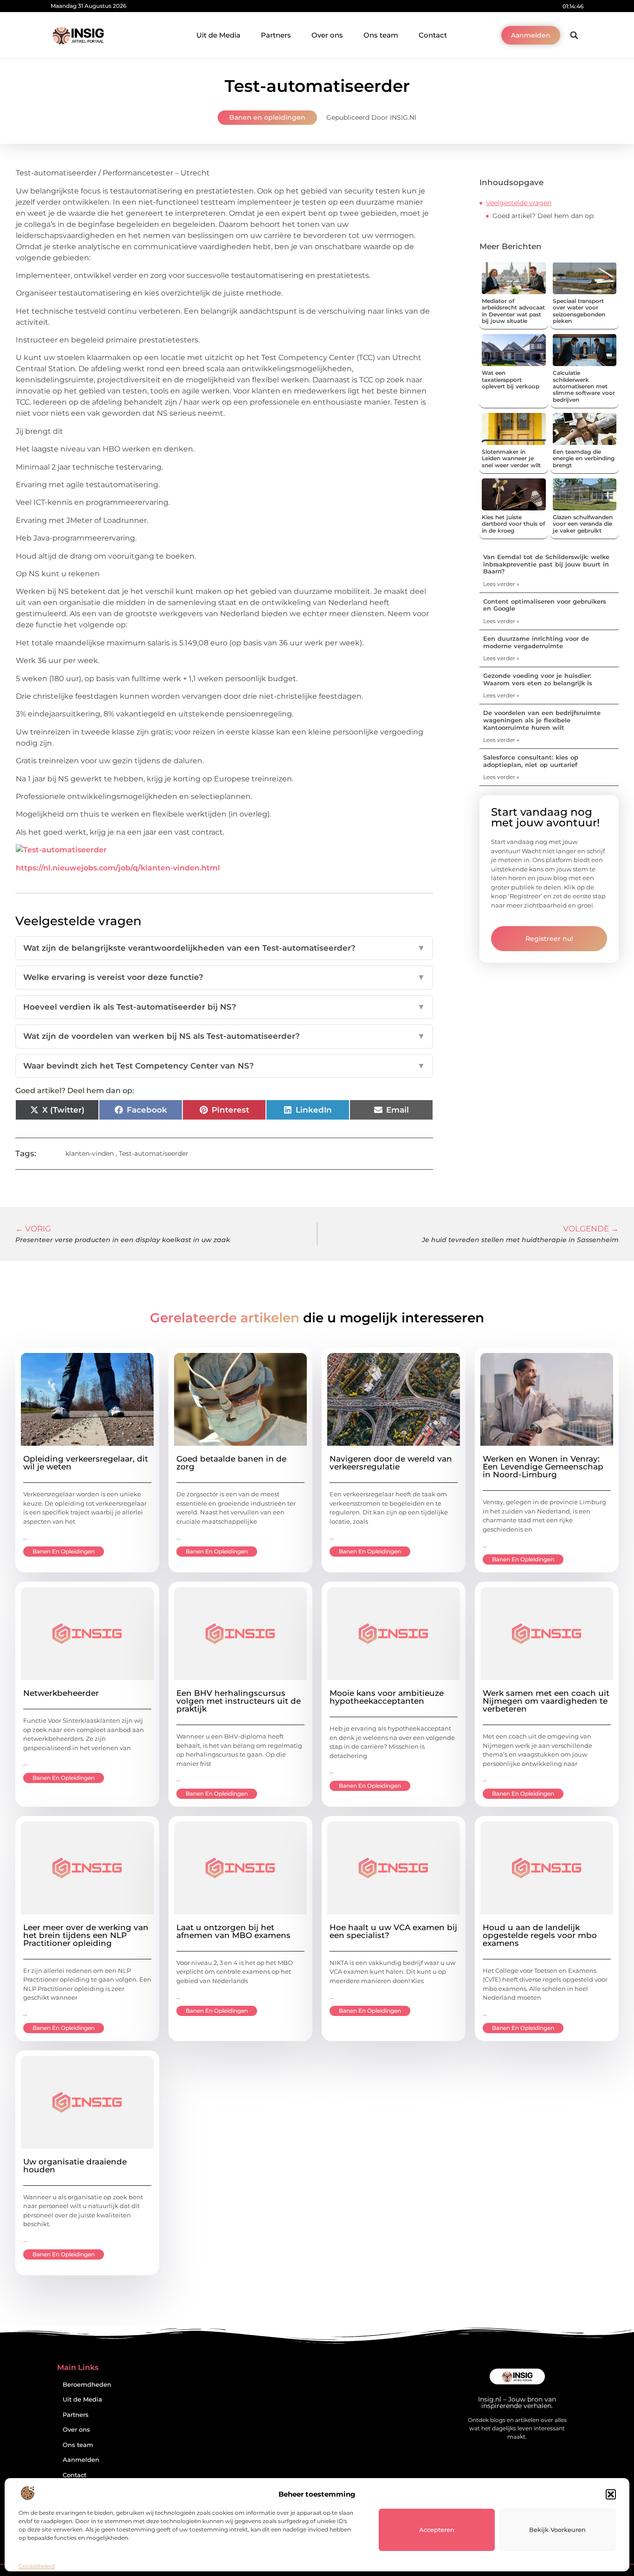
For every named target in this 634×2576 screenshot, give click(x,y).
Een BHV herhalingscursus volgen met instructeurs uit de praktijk (239, 1701)
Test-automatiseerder (154, 1153)
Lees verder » (501, 584)
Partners (276, 35)
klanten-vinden (90, 1153)
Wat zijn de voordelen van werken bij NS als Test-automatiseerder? (224, 1036)
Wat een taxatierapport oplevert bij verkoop (511, 380)
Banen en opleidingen (267, 117)
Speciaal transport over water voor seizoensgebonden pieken (579, 311)
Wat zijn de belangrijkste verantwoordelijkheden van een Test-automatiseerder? (224, 948)
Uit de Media (218, 35)
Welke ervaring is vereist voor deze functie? (224, 977)
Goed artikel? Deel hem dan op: (543, 216)
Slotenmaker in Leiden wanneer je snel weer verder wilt (511, 458)
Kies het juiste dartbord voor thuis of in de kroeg (513, 524)
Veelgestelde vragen (519, 203)
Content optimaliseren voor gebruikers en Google (545, 605)
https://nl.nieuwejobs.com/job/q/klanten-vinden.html (118, 868)
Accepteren (437, 2530)
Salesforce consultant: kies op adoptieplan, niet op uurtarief (531, 761)
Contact (433, 35)
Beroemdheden (87, 2385)
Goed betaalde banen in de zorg (231, 1463)
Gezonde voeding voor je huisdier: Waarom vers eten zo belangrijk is (538, 679)
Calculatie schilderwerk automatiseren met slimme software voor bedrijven (584, 386)
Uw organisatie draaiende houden (75, 2166)
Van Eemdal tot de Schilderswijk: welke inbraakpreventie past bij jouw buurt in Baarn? (546, 564)
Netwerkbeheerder (61, 1693)
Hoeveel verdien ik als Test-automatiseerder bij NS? (224, 1007)
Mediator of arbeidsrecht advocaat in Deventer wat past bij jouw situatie (513, 311)
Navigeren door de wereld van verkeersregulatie (391, 1463)
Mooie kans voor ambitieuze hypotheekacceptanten (387, 1697)
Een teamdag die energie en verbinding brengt (584, 458)
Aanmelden (81, 2460)
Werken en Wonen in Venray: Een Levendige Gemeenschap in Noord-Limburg (543, 1467)
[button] (611, 2494)
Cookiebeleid (37, 2566)
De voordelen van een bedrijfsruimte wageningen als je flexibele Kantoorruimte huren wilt (542, 720)
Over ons (327, 35)
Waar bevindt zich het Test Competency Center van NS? (224, 1066)
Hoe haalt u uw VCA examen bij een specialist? (393, 1931)
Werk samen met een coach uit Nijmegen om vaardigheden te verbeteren (546, 1701)
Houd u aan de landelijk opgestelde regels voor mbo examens (540, 1935)
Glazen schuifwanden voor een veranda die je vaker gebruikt (583, 524)
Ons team (381, 35)
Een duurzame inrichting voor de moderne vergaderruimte (536, 642)
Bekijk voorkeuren (557, 2530)
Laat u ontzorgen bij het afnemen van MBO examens (233, 1931)
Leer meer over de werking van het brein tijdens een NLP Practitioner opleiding (86, 1935)
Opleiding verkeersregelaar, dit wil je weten (86, 1463)
